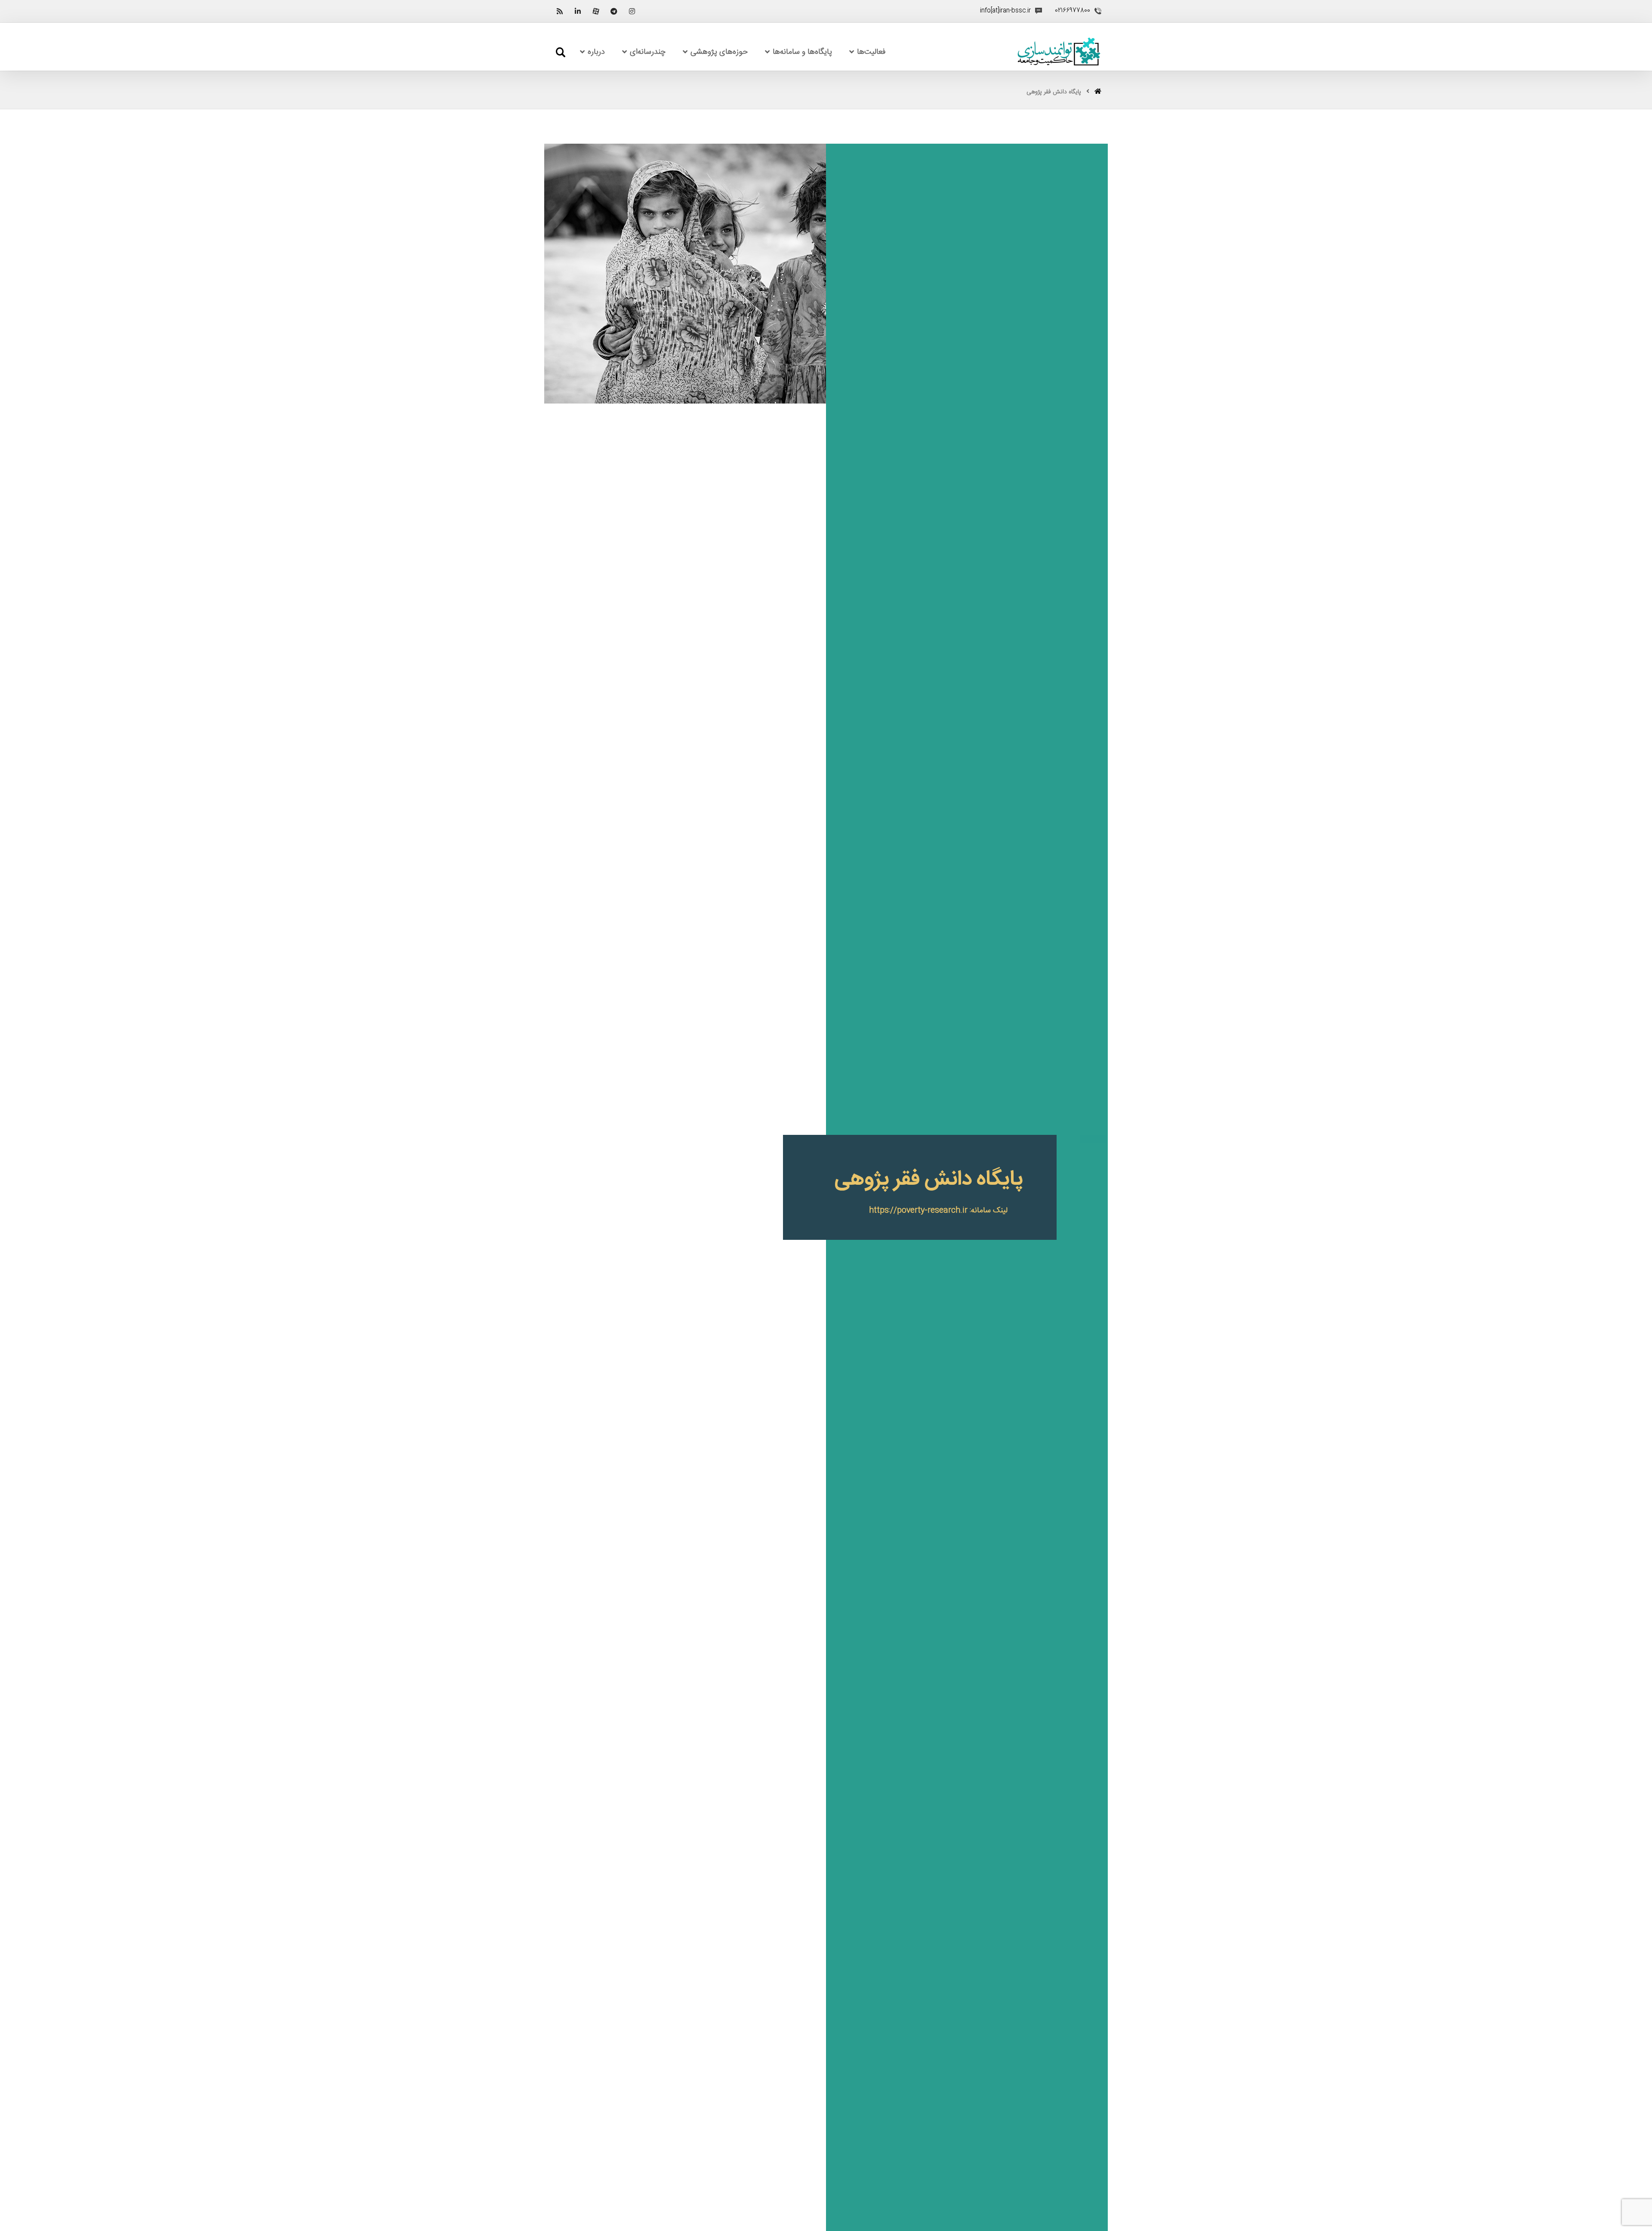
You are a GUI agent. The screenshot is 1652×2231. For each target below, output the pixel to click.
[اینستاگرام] (632, 11)
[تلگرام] (614, 11)
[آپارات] (596, 11)
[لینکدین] (578, 11)
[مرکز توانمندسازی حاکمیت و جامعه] (1059, 52)
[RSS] (560, 11)
